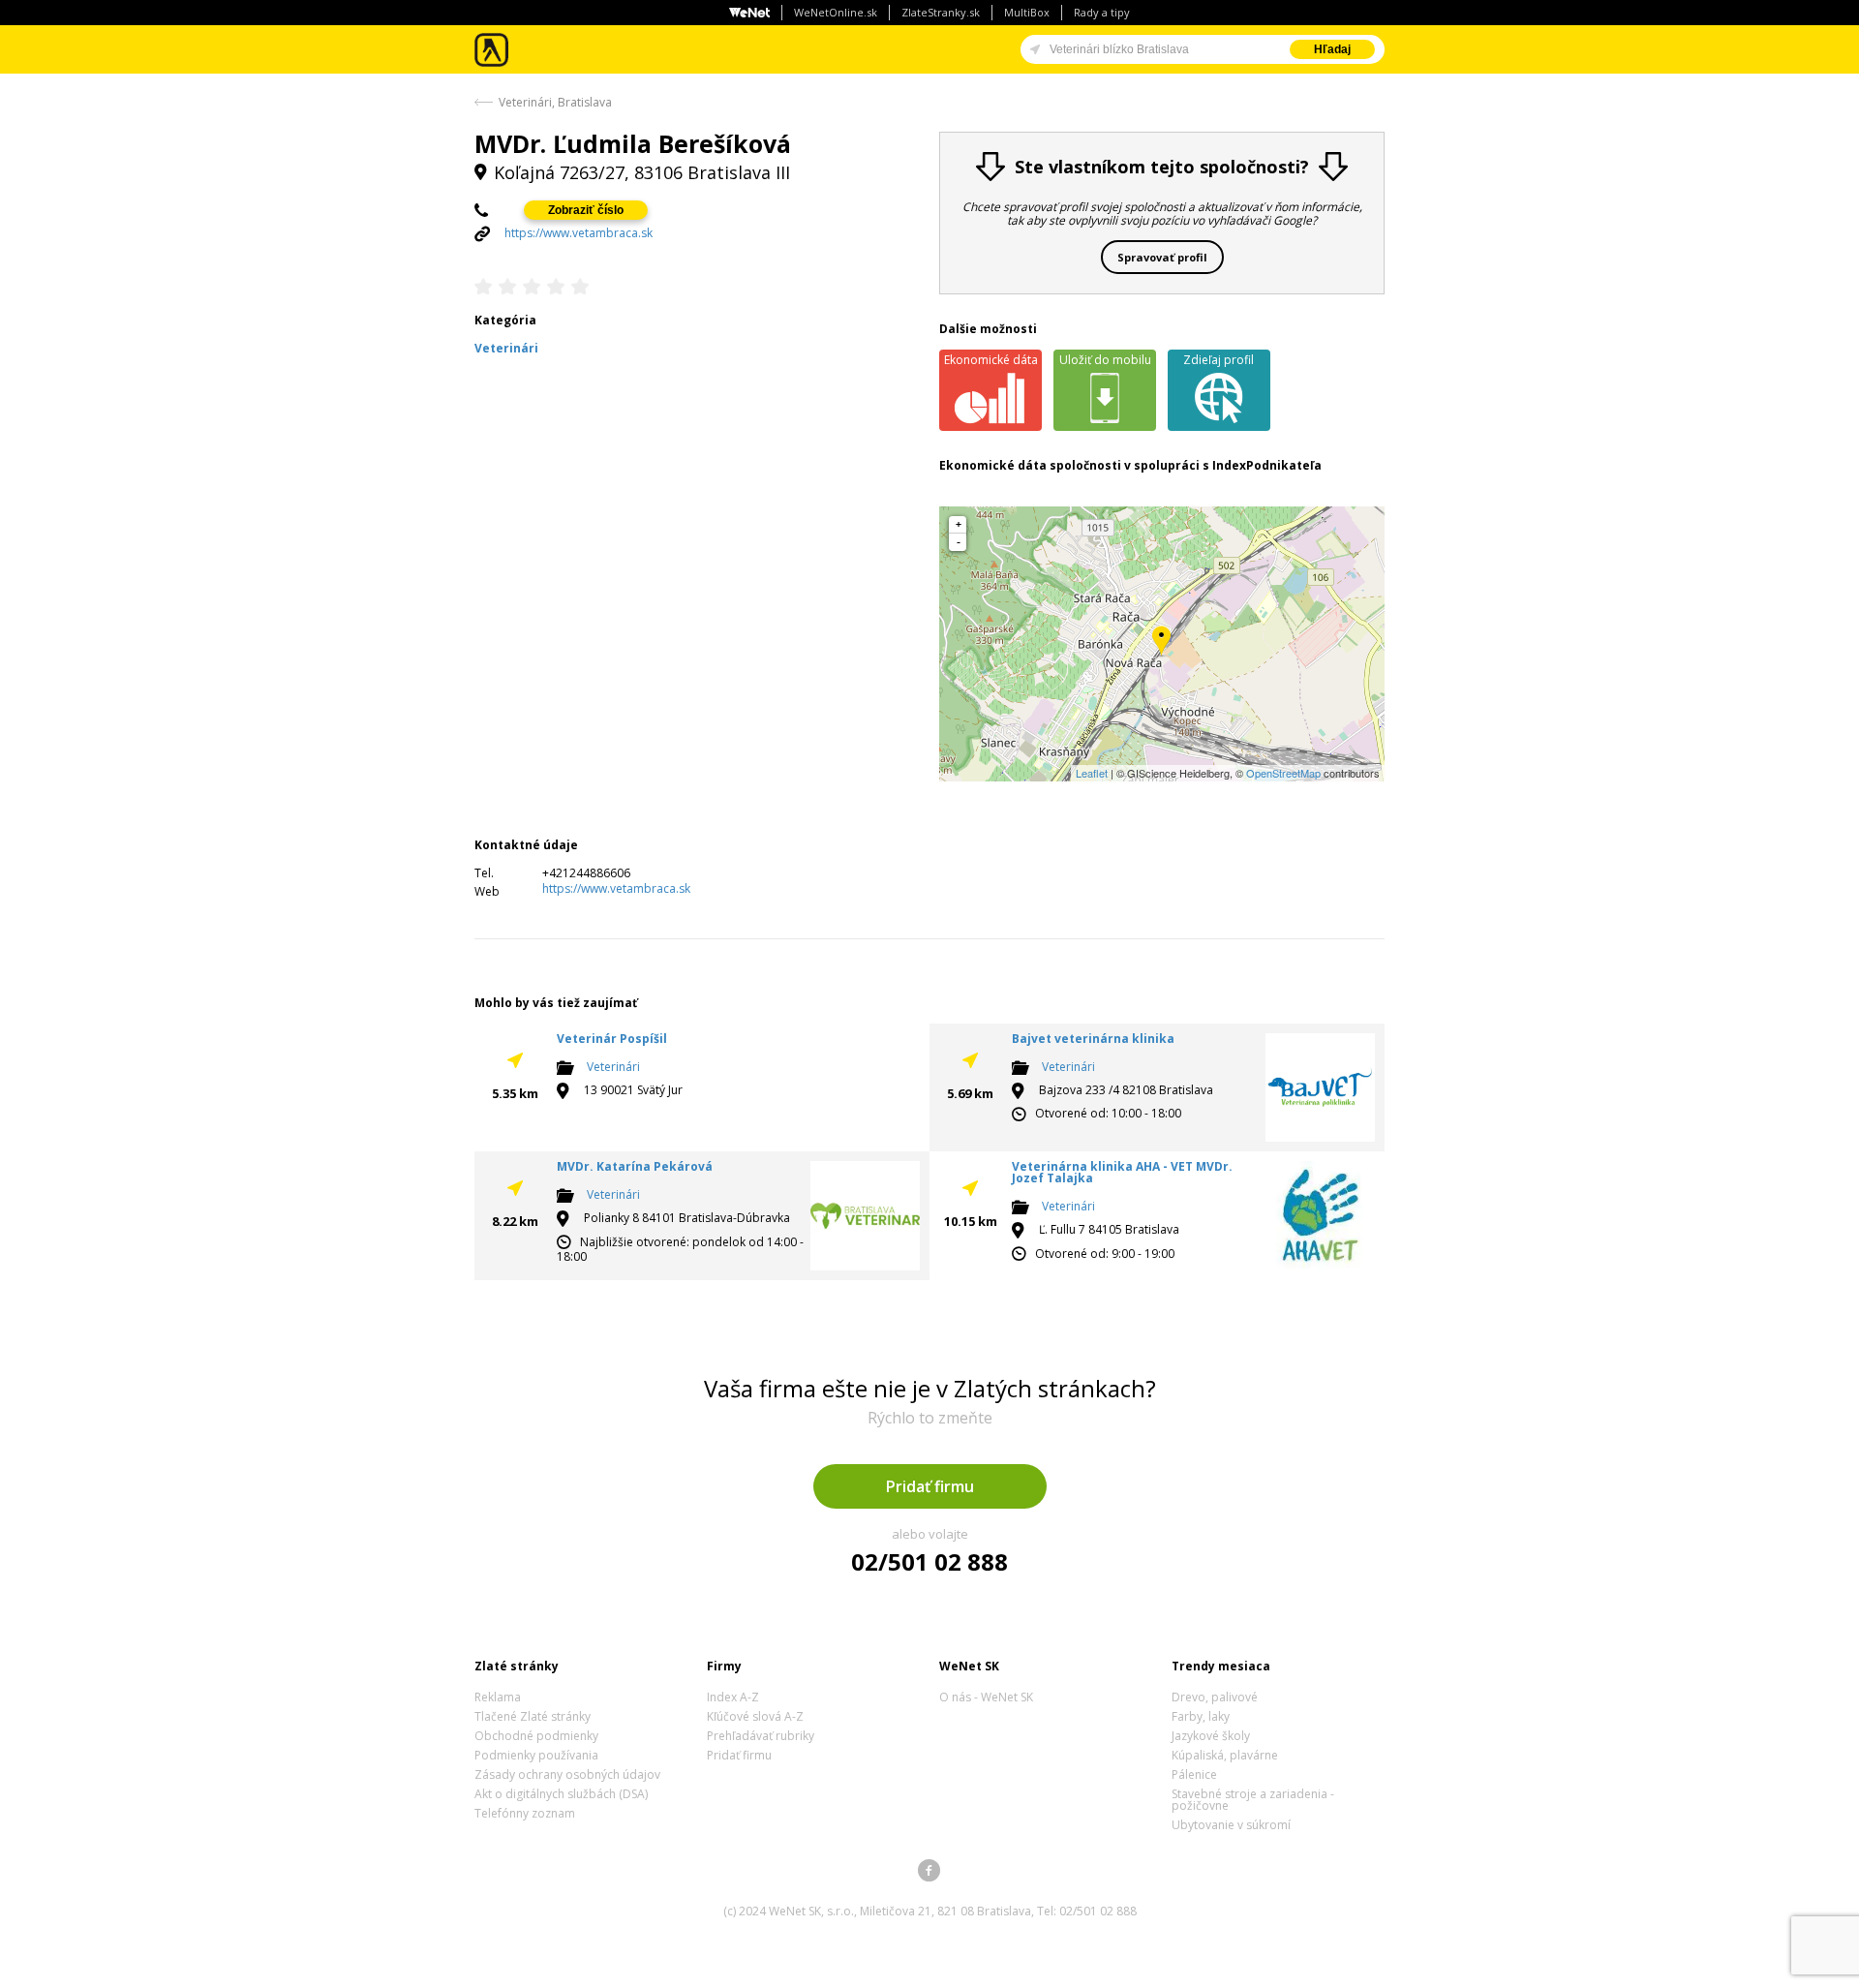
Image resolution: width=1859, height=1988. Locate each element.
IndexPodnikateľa (1267, 465)
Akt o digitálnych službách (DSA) (561, 1794)
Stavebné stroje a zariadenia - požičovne (1253, 1800)
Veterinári (613, 1067)
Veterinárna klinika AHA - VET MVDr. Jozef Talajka (1122, 1172)
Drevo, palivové (1215, 1697)
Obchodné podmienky (536, 1736)
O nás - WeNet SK (986, 1697)
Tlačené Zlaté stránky (533, 1716)
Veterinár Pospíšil (612, 1039)
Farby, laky (1201, 1716)
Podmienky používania (536, 1755)
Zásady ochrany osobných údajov (567, 1774)
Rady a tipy (1102, 12)
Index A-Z (733, 1697)
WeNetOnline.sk (836, 12)
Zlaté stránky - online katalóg (492, 50)
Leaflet (1092, 773)
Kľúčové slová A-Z (755, 1716)
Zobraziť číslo (586, 210)
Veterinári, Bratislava (555, 102)
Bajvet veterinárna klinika (1093, 1039)
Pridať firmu (930, 1486)
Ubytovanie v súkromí (1231, 1825)
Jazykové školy (1211, 1736)
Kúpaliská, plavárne (1225, 1755)
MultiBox (1027, 12)
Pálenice (1194, 1774)
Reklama (498, 1697)
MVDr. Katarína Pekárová (635, 1166)
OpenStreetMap (1283, 773)
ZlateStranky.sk (941, 12)
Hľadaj (1332, 49)
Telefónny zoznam (525, 1813)
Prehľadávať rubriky (761, 1736)
